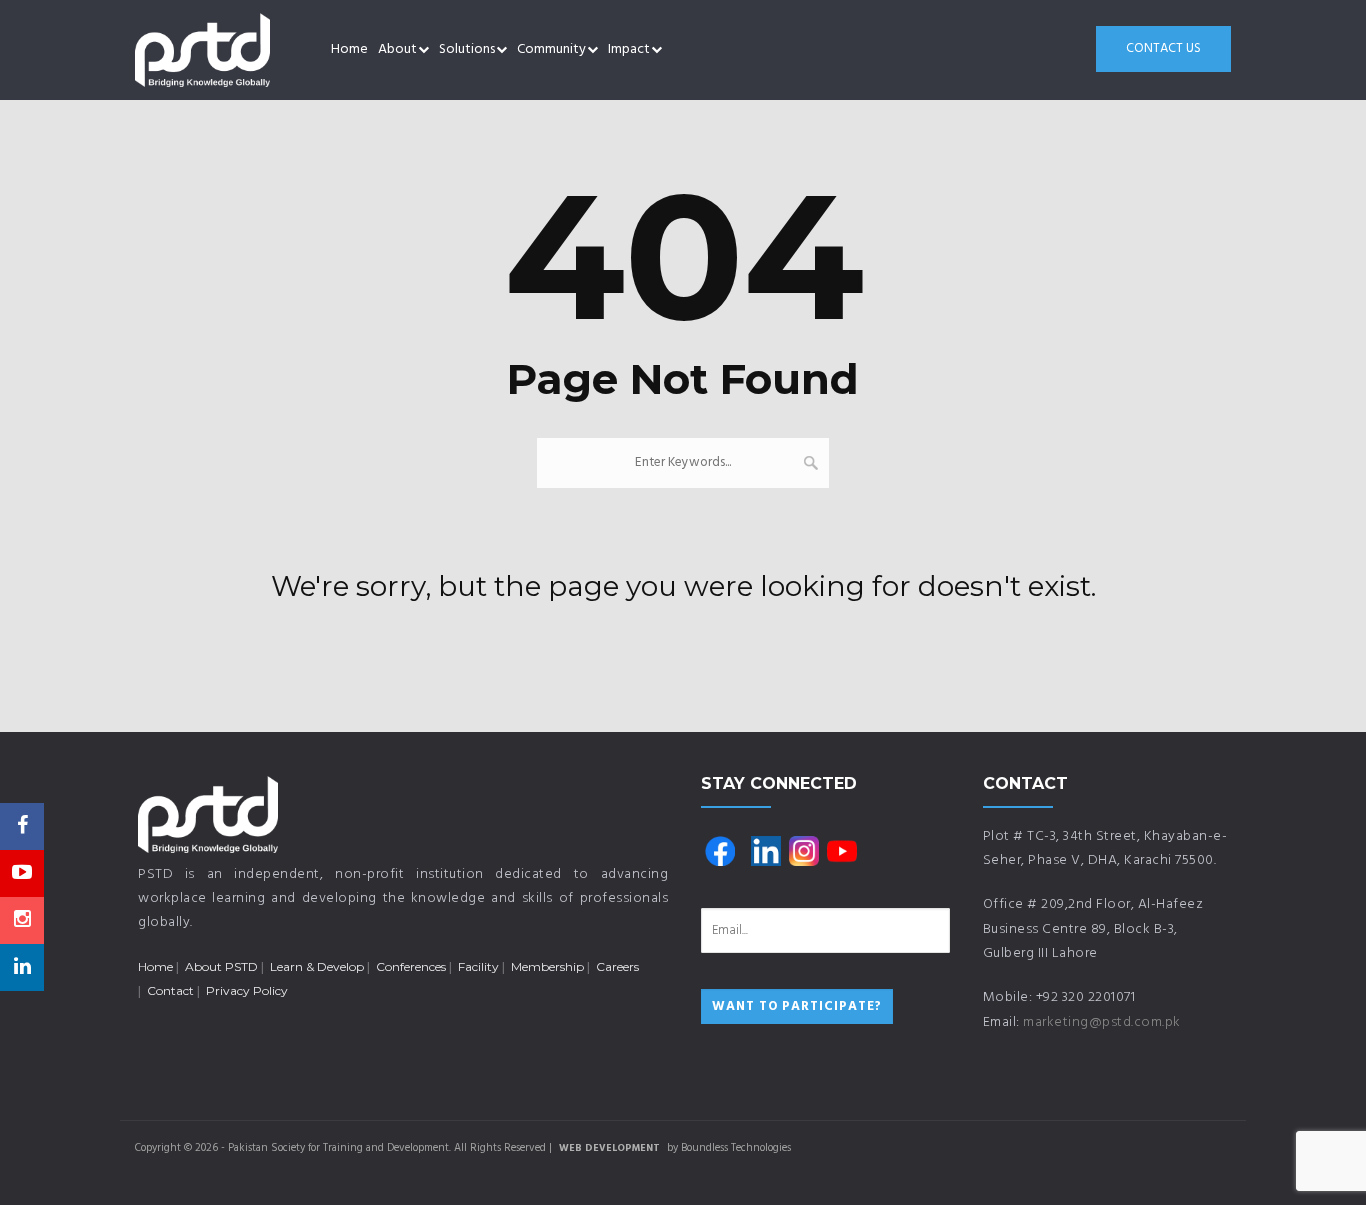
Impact (629, 49)
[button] (423, 50)
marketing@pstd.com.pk (1102, 1022)
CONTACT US (1163, 48)
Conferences (411, 966)
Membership (547, 966)
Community (551, 49)
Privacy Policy (247, 990)
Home (349, 49)
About (397, 49)
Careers (617, 966)
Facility (478, 966)
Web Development (609, 1148)
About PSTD (221, 966)
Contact (170, 990)
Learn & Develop (317, 966)
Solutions (467, 49)
